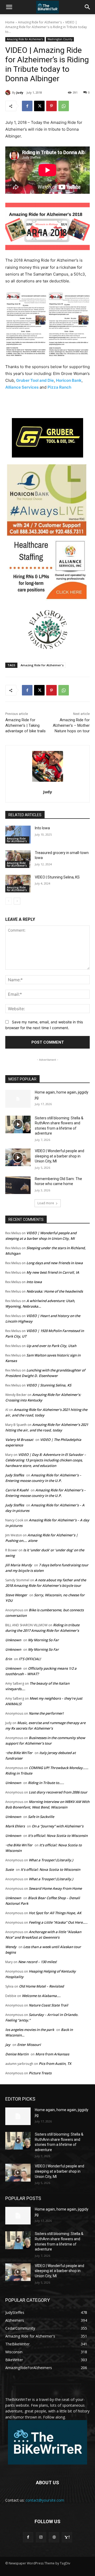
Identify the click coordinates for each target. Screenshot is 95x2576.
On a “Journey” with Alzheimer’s (58, 1826)
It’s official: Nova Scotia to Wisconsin (58, 1836)
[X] (39, 106)
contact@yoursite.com (45, 2500)
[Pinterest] (51, 106)
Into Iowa (42, 828)
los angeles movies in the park (30, 2030)
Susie (9, 1869)
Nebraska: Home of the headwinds (55, 1291)
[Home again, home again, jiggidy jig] (18, 1099)
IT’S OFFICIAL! (30, 1659)
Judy (20, 92)
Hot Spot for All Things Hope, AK (55, 1913)
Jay (8, 2045)
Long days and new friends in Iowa (55, 1263)
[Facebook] (27, 106)
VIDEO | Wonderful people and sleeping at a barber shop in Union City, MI (60, 1156)
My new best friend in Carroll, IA (53, 1272)
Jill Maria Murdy (19, 1565)
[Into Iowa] (18, 834)
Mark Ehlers (15, 1826)
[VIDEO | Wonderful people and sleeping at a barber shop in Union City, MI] (18, 1157)
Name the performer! (46, 1713)
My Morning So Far (43, 1640)
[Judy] (9, 93)
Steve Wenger (16, 1595)
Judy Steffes (15, 1475)
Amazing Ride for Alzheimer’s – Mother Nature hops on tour (71, 725)
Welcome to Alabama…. (41, 1996)
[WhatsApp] (64, 106)
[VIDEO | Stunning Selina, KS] (18, 884)
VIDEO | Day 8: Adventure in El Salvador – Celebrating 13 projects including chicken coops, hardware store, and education (46, 1460)
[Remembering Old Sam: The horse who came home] (18, 1185)
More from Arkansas (52, 2054)
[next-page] (17, 901)
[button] (9, 7)
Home (10, 22)
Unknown (13, 1640)
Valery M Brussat (19, 1440)
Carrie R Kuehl (17, 1490)
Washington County (60, 39)
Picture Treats (40, 2073)
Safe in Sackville (41, 1817)
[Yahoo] (67, 2537)
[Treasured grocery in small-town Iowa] (18, 859)
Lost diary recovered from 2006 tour (58, 1792)
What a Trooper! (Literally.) (51, 1860)
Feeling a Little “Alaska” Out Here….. (58, 1922)
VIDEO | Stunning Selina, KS (57, 877)
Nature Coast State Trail (48, 2005)
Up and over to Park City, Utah (51, 1346)
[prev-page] (9, 901)
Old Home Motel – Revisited (41, 1986)
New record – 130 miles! (37, 1962)
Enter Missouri (29, 2045)
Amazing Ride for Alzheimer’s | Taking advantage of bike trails (25, 725)
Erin (9, 1659)
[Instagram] (41, 2537)
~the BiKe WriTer (19, 1753)
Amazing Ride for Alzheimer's (40, 22)
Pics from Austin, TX (55, 2064)
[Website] (54, 2537)
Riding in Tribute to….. (46, 1783)
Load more (46, 1203)
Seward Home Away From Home (55, 1888)
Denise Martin (17, 2054)
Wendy (11, 1947)
